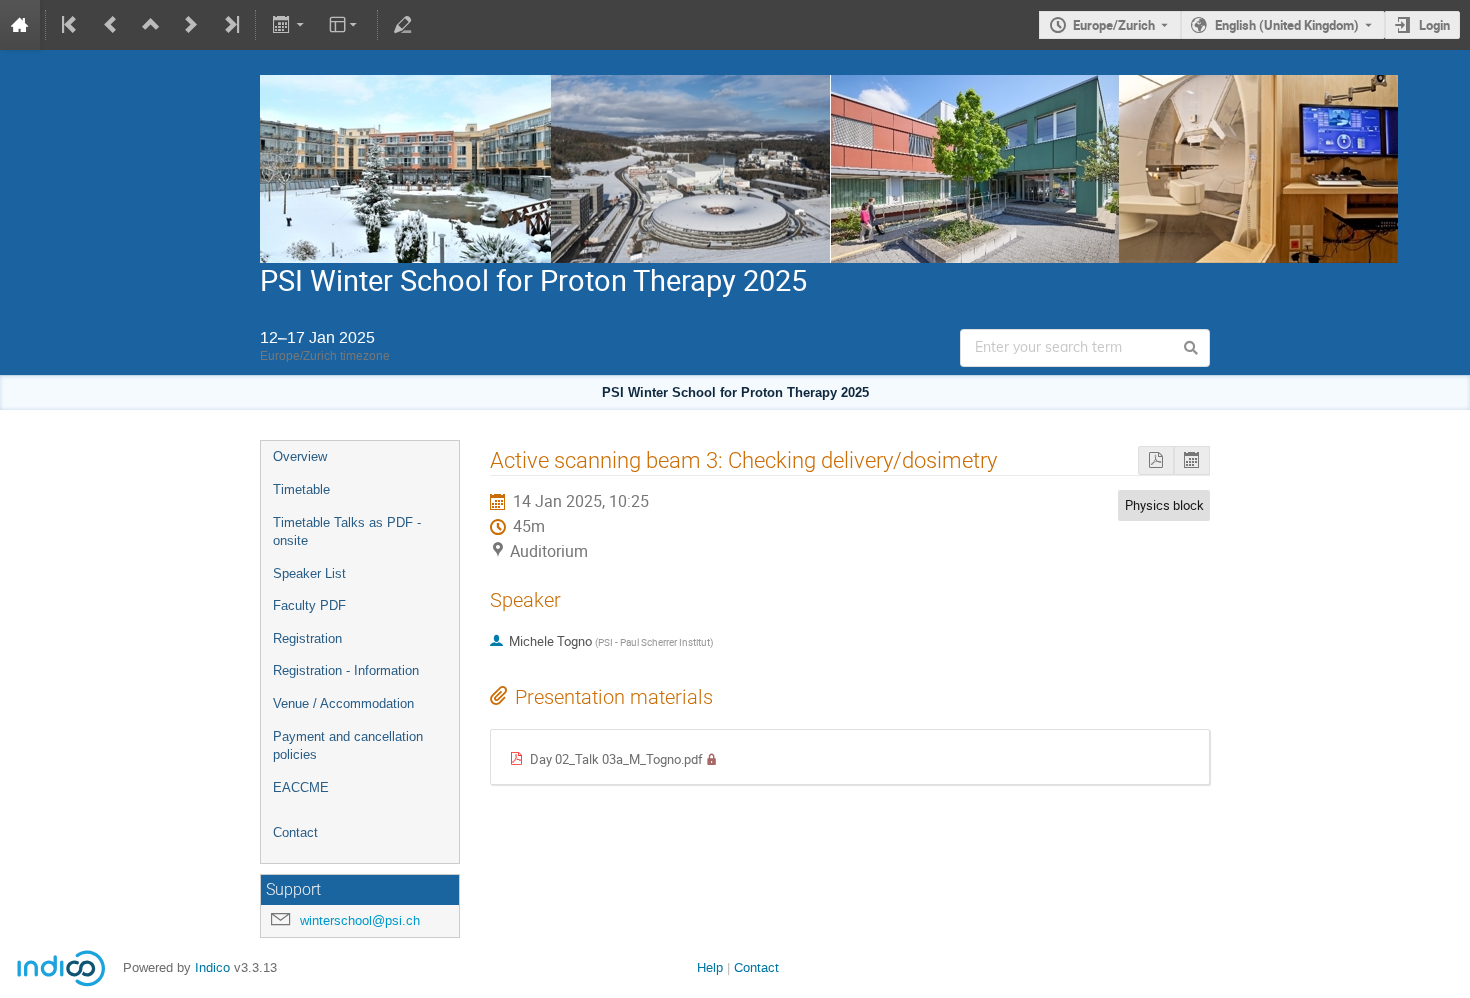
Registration (307, 638)
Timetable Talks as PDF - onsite (347, 532)
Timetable (301, 489)
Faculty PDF (309, 605)
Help (710, 967)
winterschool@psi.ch (360, 920)
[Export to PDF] (1156, 460)
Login (1434, 25)
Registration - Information (346, 670)
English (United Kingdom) (1287, 25)
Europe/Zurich (1114, 25)
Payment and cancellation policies (348, 746)
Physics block (1164, 505)
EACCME (301, 787)
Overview (300, 456)
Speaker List (309, 573)
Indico (212, 967)
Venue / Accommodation (343, 703)
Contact (295, 832)
